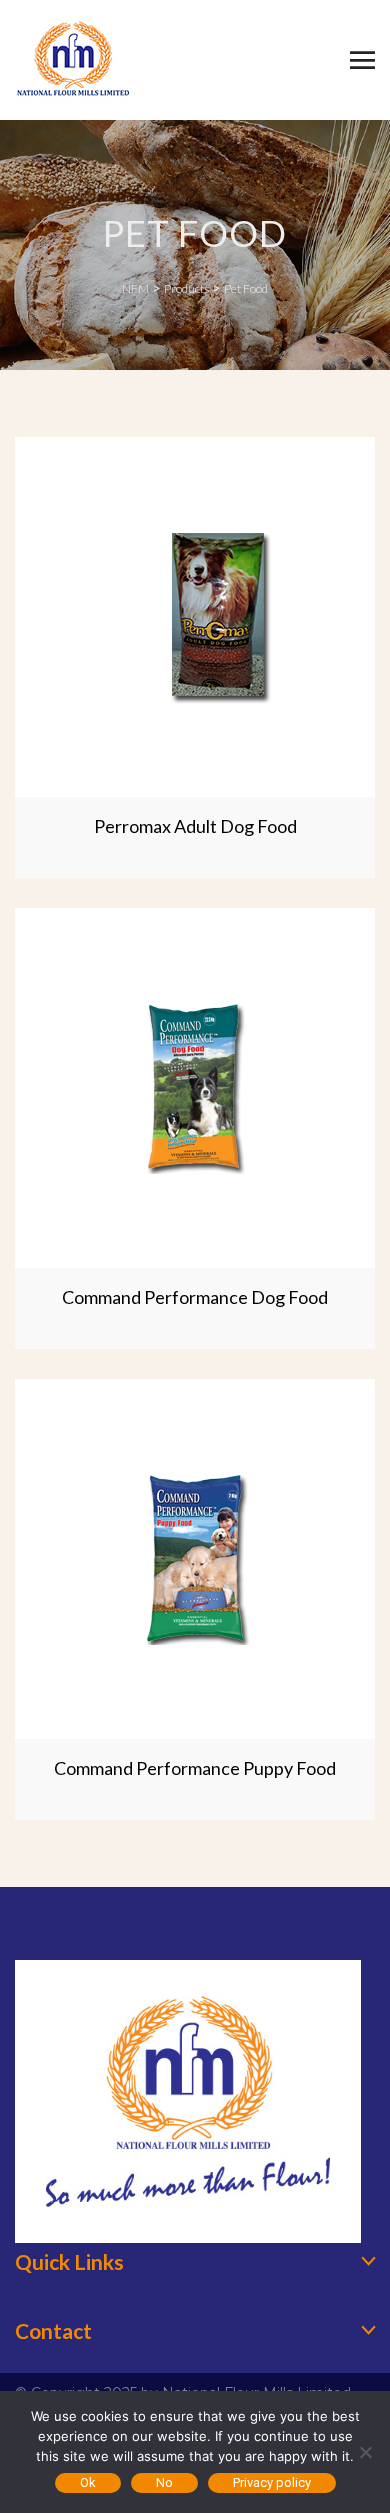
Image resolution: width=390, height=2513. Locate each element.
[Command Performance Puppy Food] (195, 1559)
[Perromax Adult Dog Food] (195, 617)
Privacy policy (272, 2482)
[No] (365, 2452)
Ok (88, 2482)
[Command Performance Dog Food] (195, 1088)
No (164, 2482)
